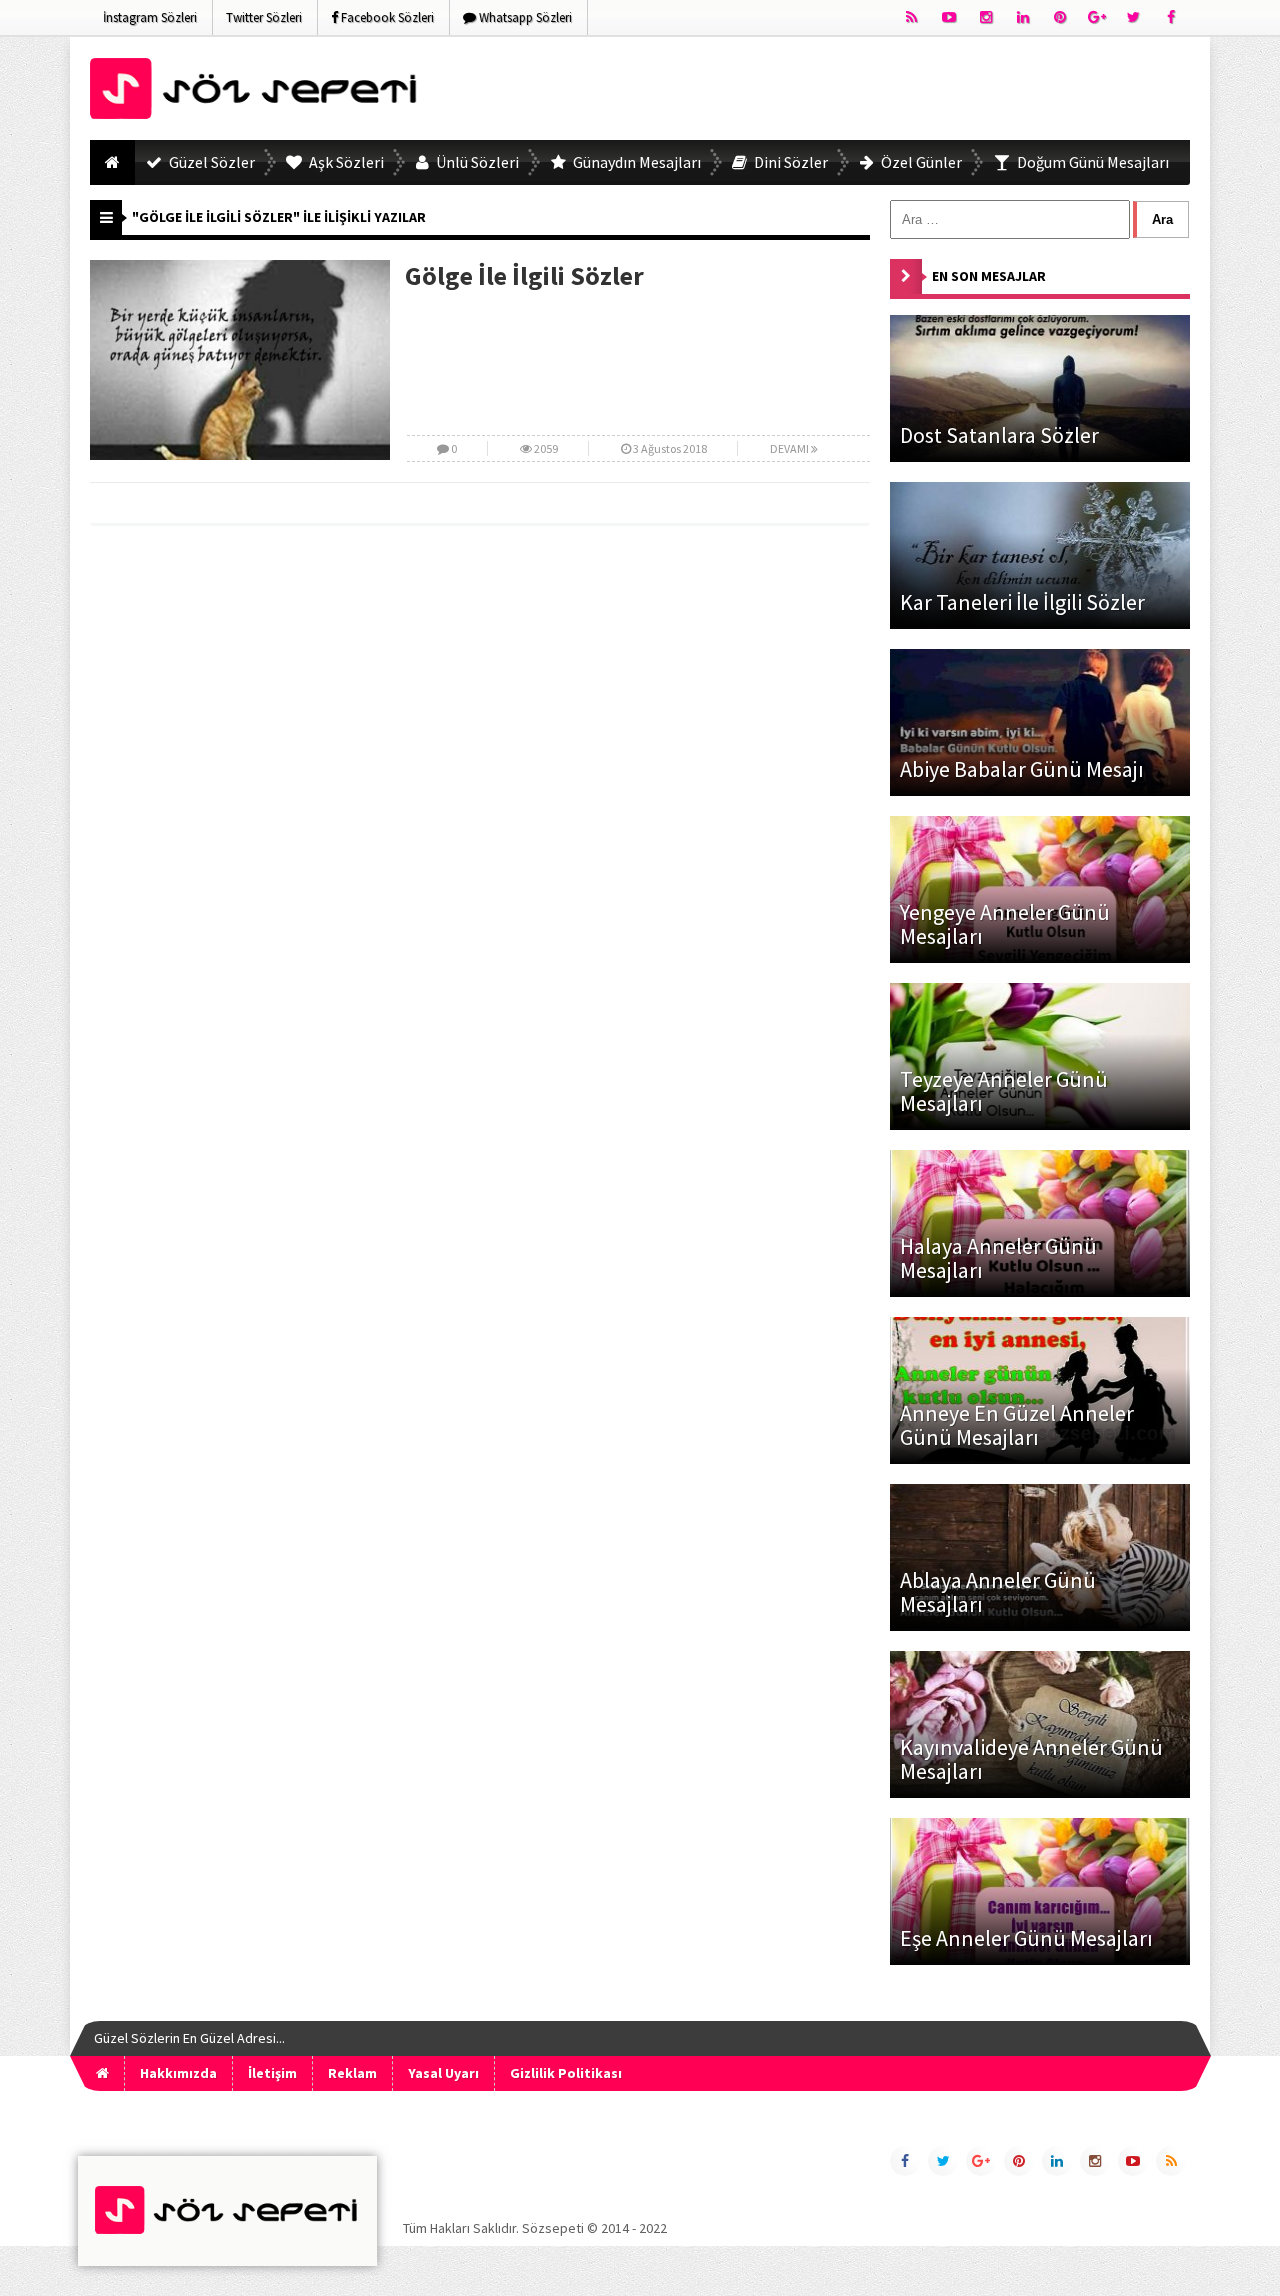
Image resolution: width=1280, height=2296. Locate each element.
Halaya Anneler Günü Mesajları (998, 1258)
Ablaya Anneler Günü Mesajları (998, 1592)
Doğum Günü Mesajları (1091, 162)
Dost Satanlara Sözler (999, 435)
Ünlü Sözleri (476, 162)
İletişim (272, 2073)
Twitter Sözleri (264, 17)
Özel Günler (920, 162)
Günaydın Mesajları (635, 162)
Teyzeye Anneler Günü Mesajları (1004, 1091)
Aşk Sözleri (345, 162)
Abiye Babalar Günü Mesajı (1022, 769)
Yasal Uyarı (443, 2073)
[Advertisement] (826, 92)
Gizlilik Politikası (566, 2073)
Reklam (352, 2073)
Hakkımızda (178, 2073)
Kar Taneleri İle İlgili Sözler (1022, 602)
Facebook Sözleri (386, 17)
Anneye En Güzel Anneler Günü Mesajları (1017, 1425)
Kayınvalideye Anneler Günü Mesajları (1031, 1759)
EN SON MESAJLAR (989, 276)
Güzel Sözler (210, 162)
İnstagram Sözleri (150, 17)
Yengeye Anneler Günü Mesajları (1005, 924)
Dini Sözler (789, 162)
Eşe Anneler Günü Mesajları (1026, 1938)
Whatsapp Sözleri (524, 17)
